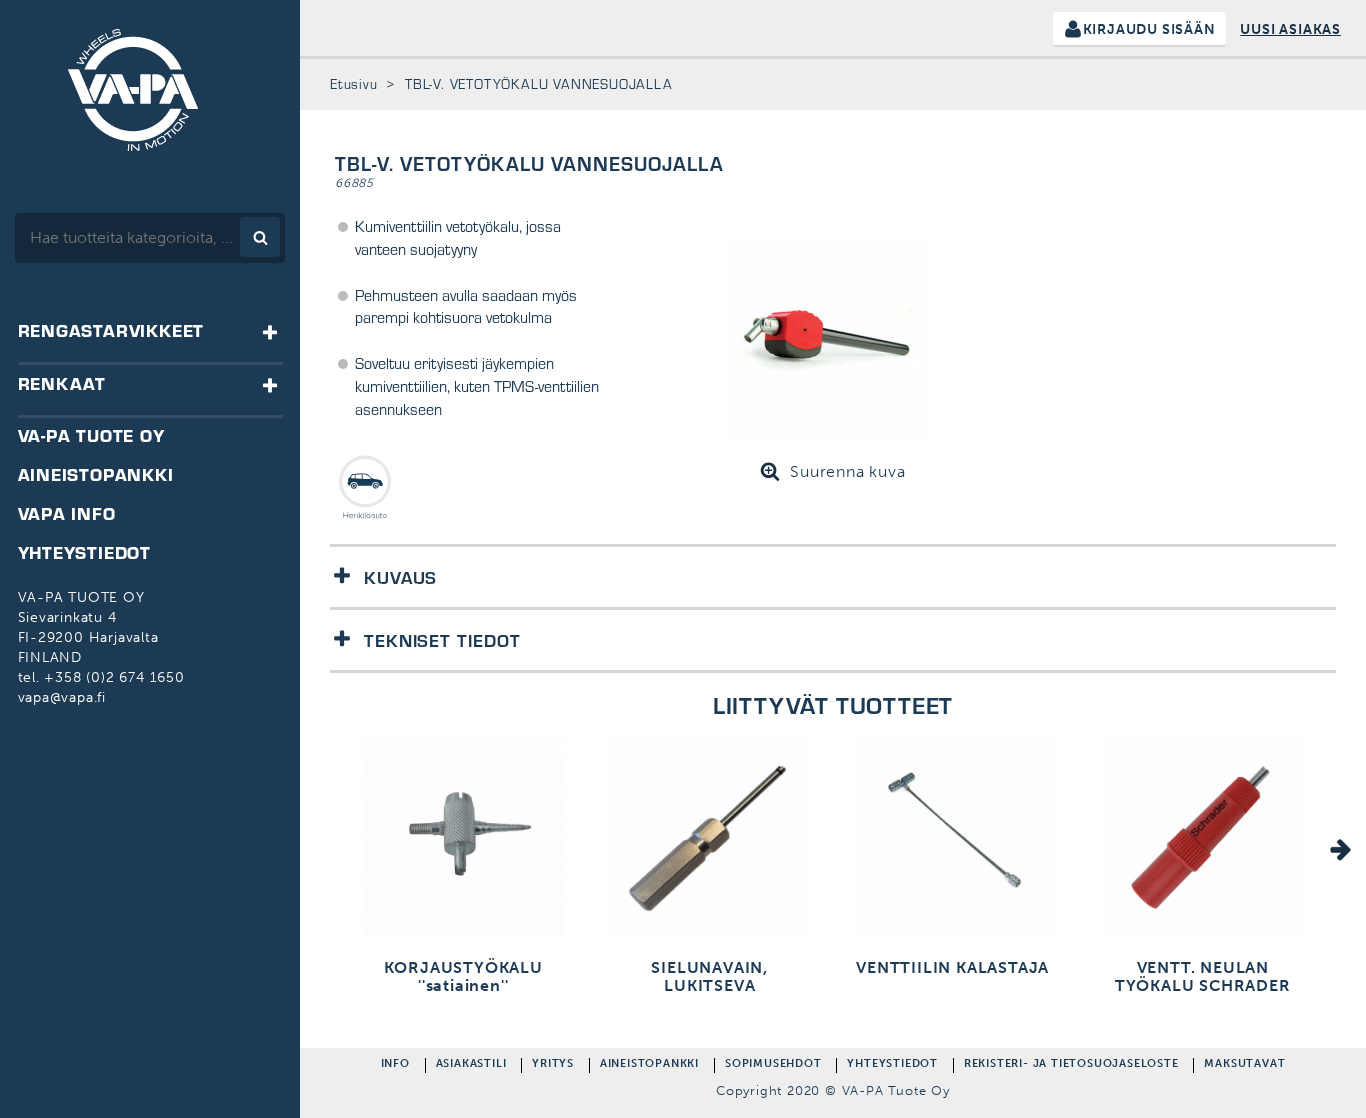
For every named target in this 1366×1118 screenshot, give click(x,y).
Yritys (553, 1065)
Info (395, 1065)
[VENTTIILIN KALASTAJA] (956, 840)
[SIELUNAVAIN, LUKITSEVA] (710, 840)
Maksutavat (1244, 1065)
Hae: (17, 201)
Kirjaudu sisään (1149, 29)
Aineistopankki (649, 1065)
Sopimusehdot (773, 1065)
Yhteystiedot (892, 1065)
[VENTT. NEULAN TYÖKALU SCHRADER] (1203, 840)
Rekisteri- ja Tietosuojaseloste (1071, 1065)
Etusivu (354, 84)
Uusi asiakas (1290, 29)
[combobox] (150, 238)
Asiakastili (471, 1065)
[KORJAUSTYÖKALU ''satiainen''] (463, 840)
